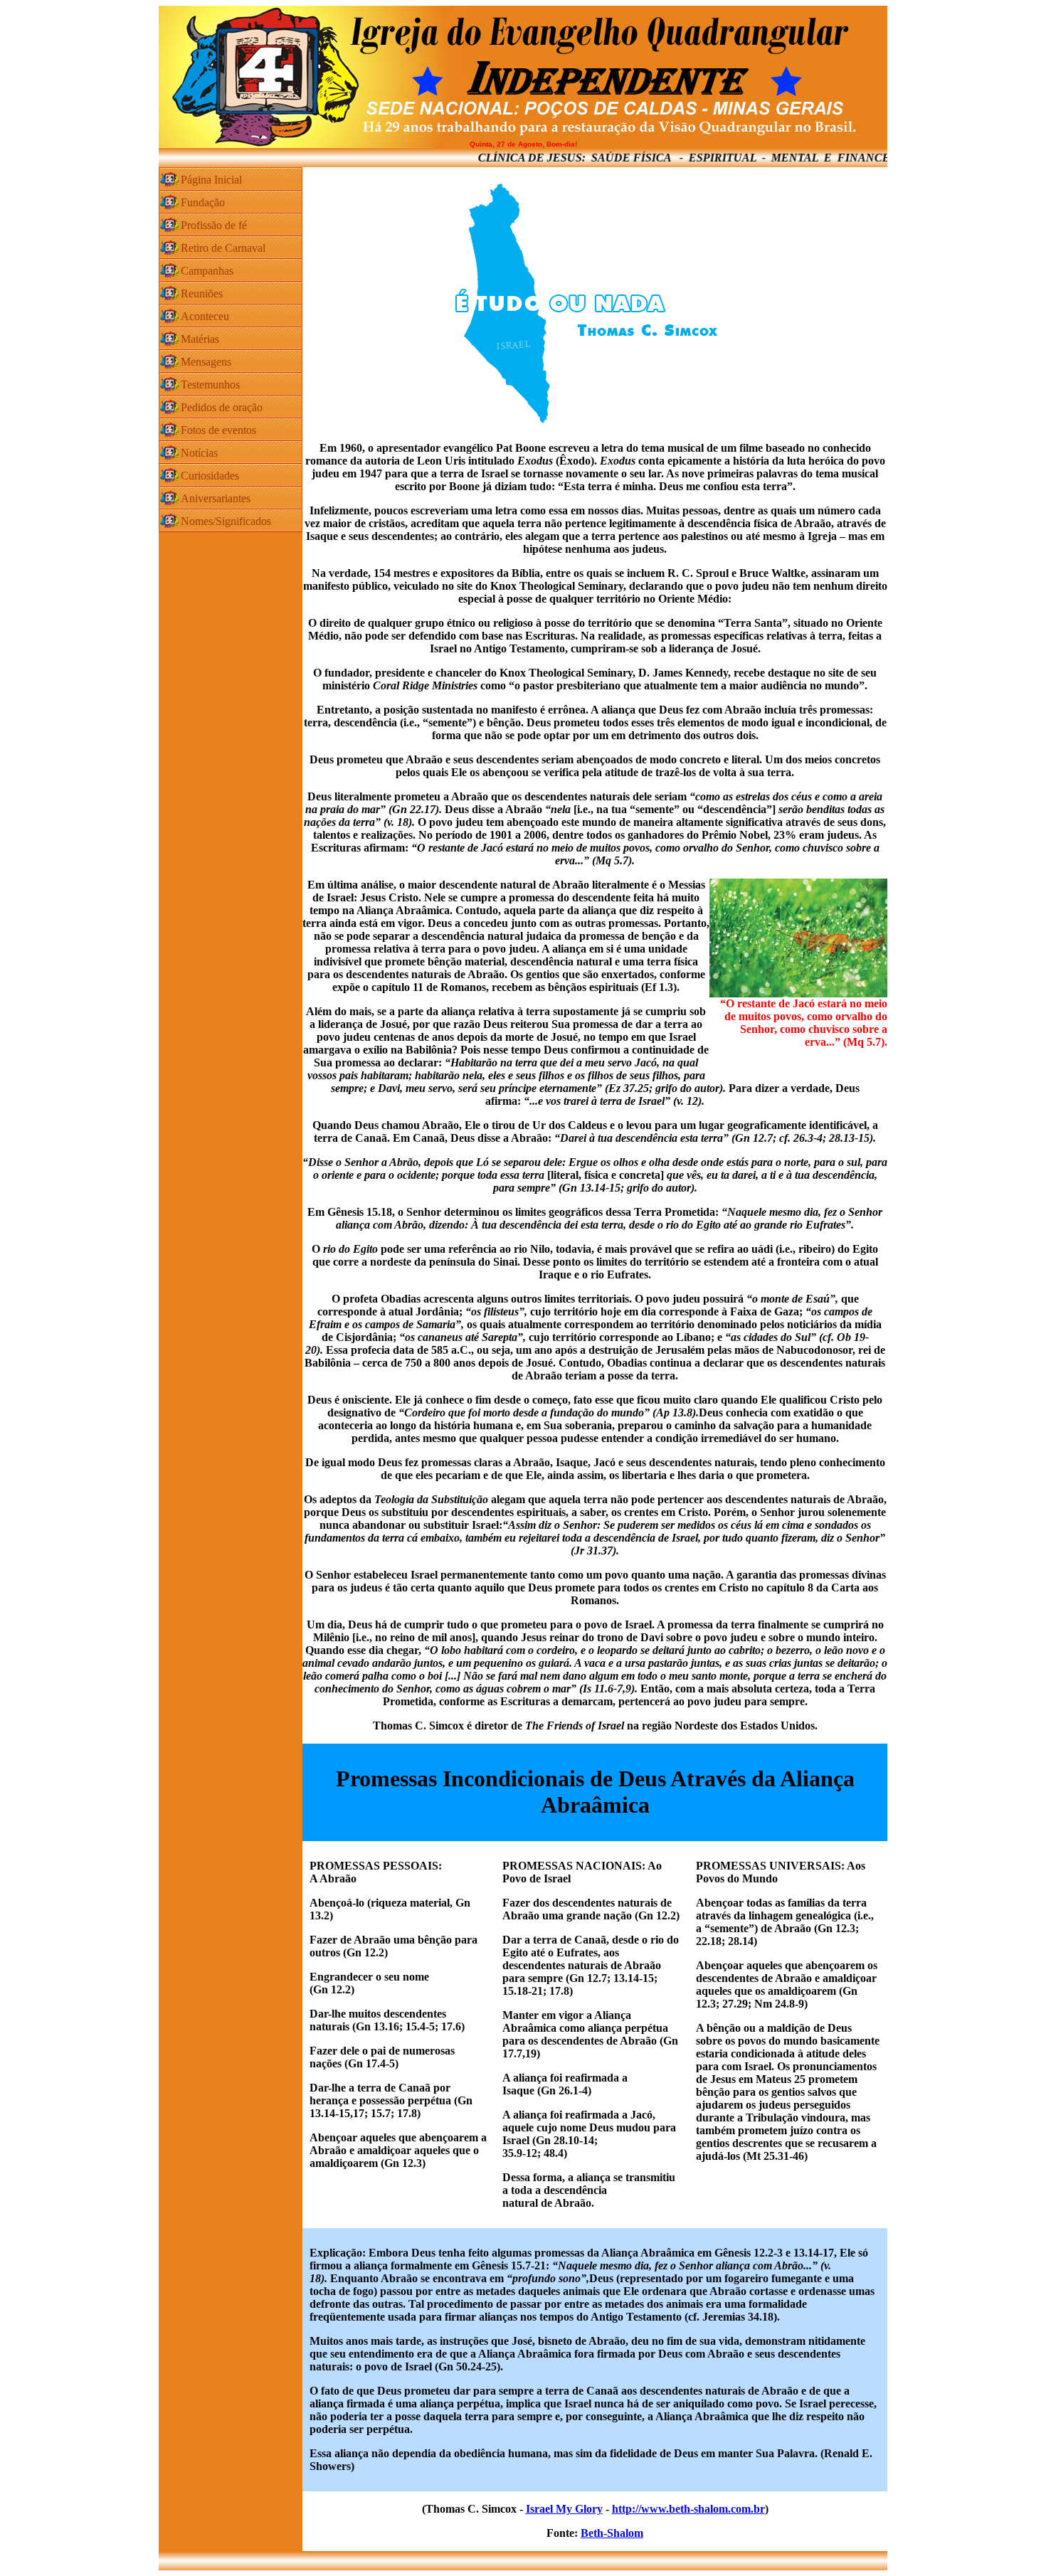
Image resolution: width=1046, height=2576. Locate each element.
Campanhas (207, 271)
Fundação (203, 202)
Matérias (200, 339)
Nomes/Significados (226, 521)
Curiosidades (210, 476)
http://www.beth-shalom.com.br (688, 2509)
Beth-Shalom (612, 2533)
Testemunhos (210, 385)
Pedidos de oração (222, 407)
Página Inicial (211, 180)
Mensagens (206, 362)
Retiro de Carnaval (223, 248)
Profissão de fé (214, 225)
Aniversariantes (216, 498)
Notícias (199, 453)
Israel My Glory (564, 2509)
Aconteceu (205, 316)
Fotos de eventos (218, 430)
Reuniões (202, 293)
